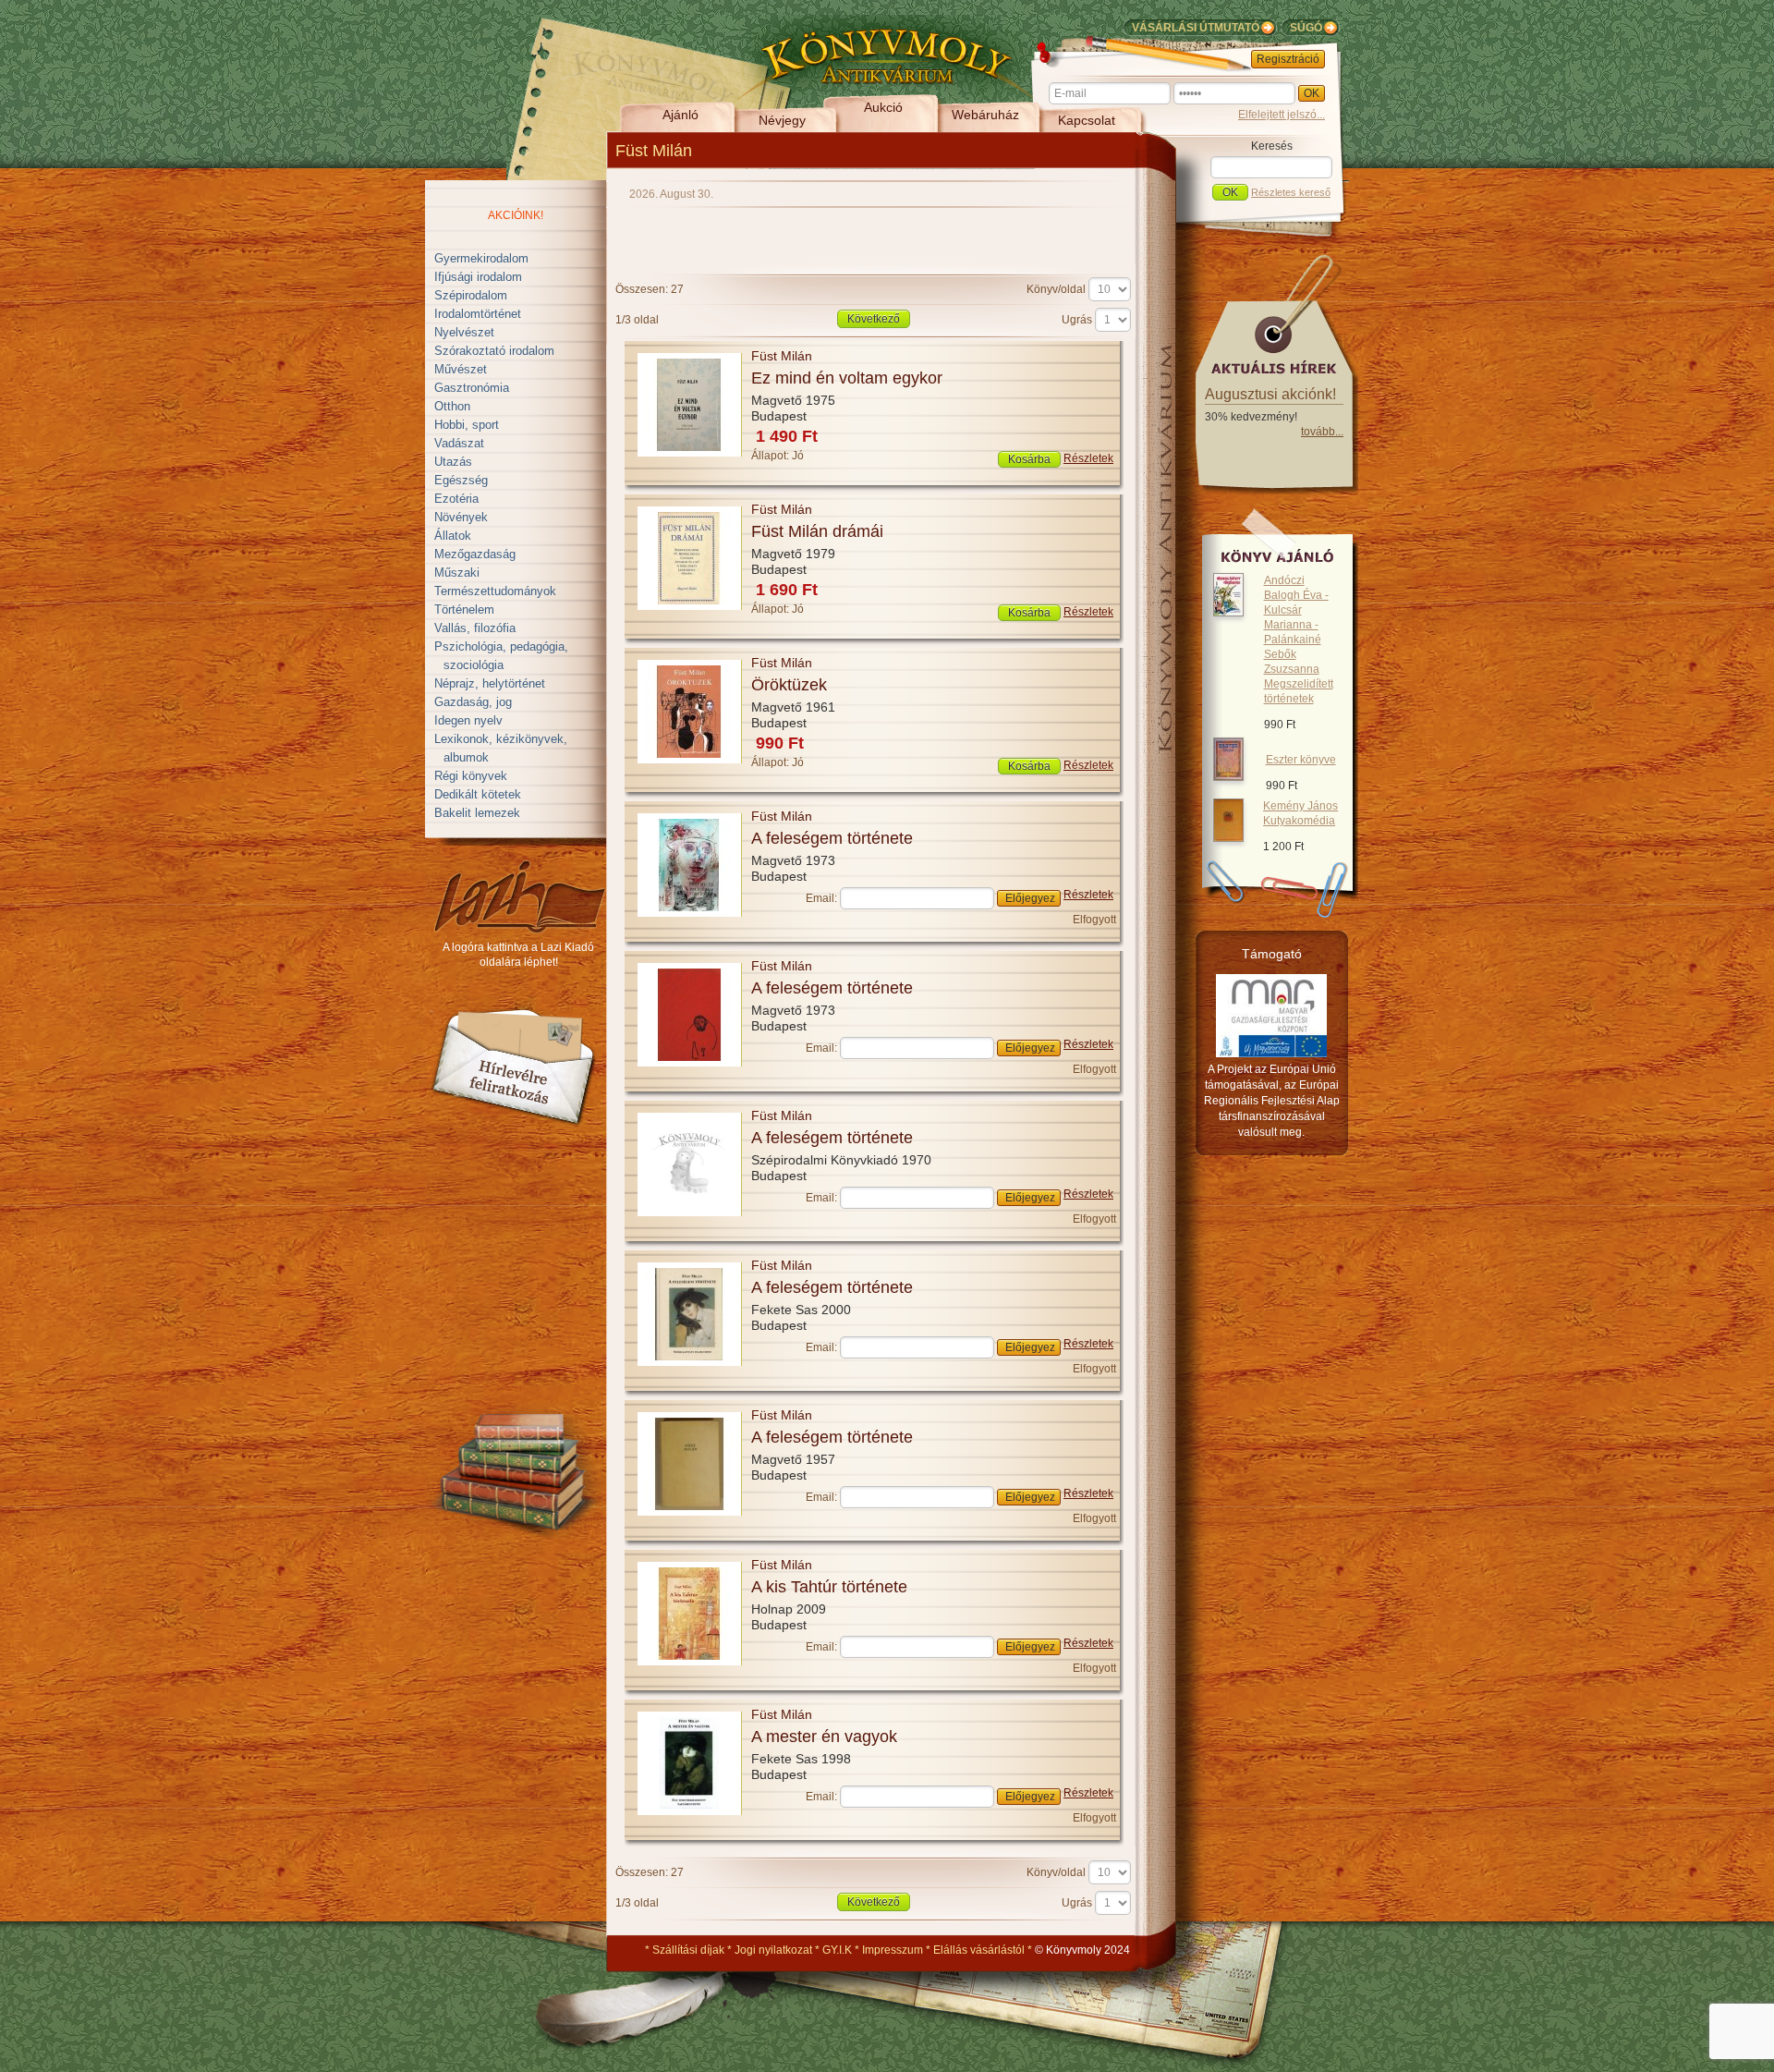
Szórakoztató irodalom (494, 351)
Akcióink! (516, 215)
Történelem (464, 609)
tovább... (1322, 432)
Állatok (453, 536)
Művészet (461, 369)
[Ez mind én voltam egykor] (690, 453)
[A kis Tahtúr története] (690, 1662)
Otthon (452, 406)
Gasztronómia (472, 388)
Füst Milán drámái (817, 531)
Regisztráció (1288, 59)
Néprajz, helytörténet (490, 683)
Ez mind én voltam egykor (847, 378)
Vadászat (459, 443)
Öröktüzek (789, 685)
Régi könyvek (471, 776)
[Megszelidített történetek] (1228, 613)
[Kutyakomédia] (1228, 838)
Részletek (1088, 458)
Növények (461, 517)
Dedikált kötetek (478, 794)
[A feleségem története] (690, 913)
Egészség (461, 480)
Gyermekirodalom (481, 258)
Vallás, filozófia (475, 628)
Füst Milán (782, 356)
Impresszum (893, 1950)
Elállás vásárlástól (979, 1950)
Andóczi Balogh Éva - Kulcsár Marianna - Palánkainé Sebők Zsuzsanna (1299, 640)
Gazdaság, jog (473, 702)
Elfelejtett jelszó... (1282, 115)
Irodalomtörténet (478, 314)
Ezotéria (456, 499)
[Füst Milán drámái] (690, 606)
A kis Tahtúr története (829, 1587)
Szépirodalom (471, 295)
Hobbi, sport (467, 425)
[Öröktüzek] (690, 760)
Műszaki (457, 573)
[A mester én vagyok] (690, 1811)
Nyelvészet (464, 332)
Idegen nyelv (468, 720)
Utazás (453, 462)
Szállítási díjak (688, 1950)
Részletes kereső (1291, 192)
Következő (874, 319)
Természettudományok (495, 591)
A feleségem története (832, 838)
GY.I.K (837, 1950)
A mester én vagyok (824, 1737)
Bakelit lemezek (477, 813)
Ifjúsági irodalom (478, 277)
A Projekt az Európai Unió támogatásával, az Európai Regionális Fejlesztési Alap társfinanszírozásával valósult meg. (1272, 1101)
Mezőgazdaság (475, 554)
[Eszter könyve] (1228, 777)
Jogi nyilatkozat (773, 1950)
